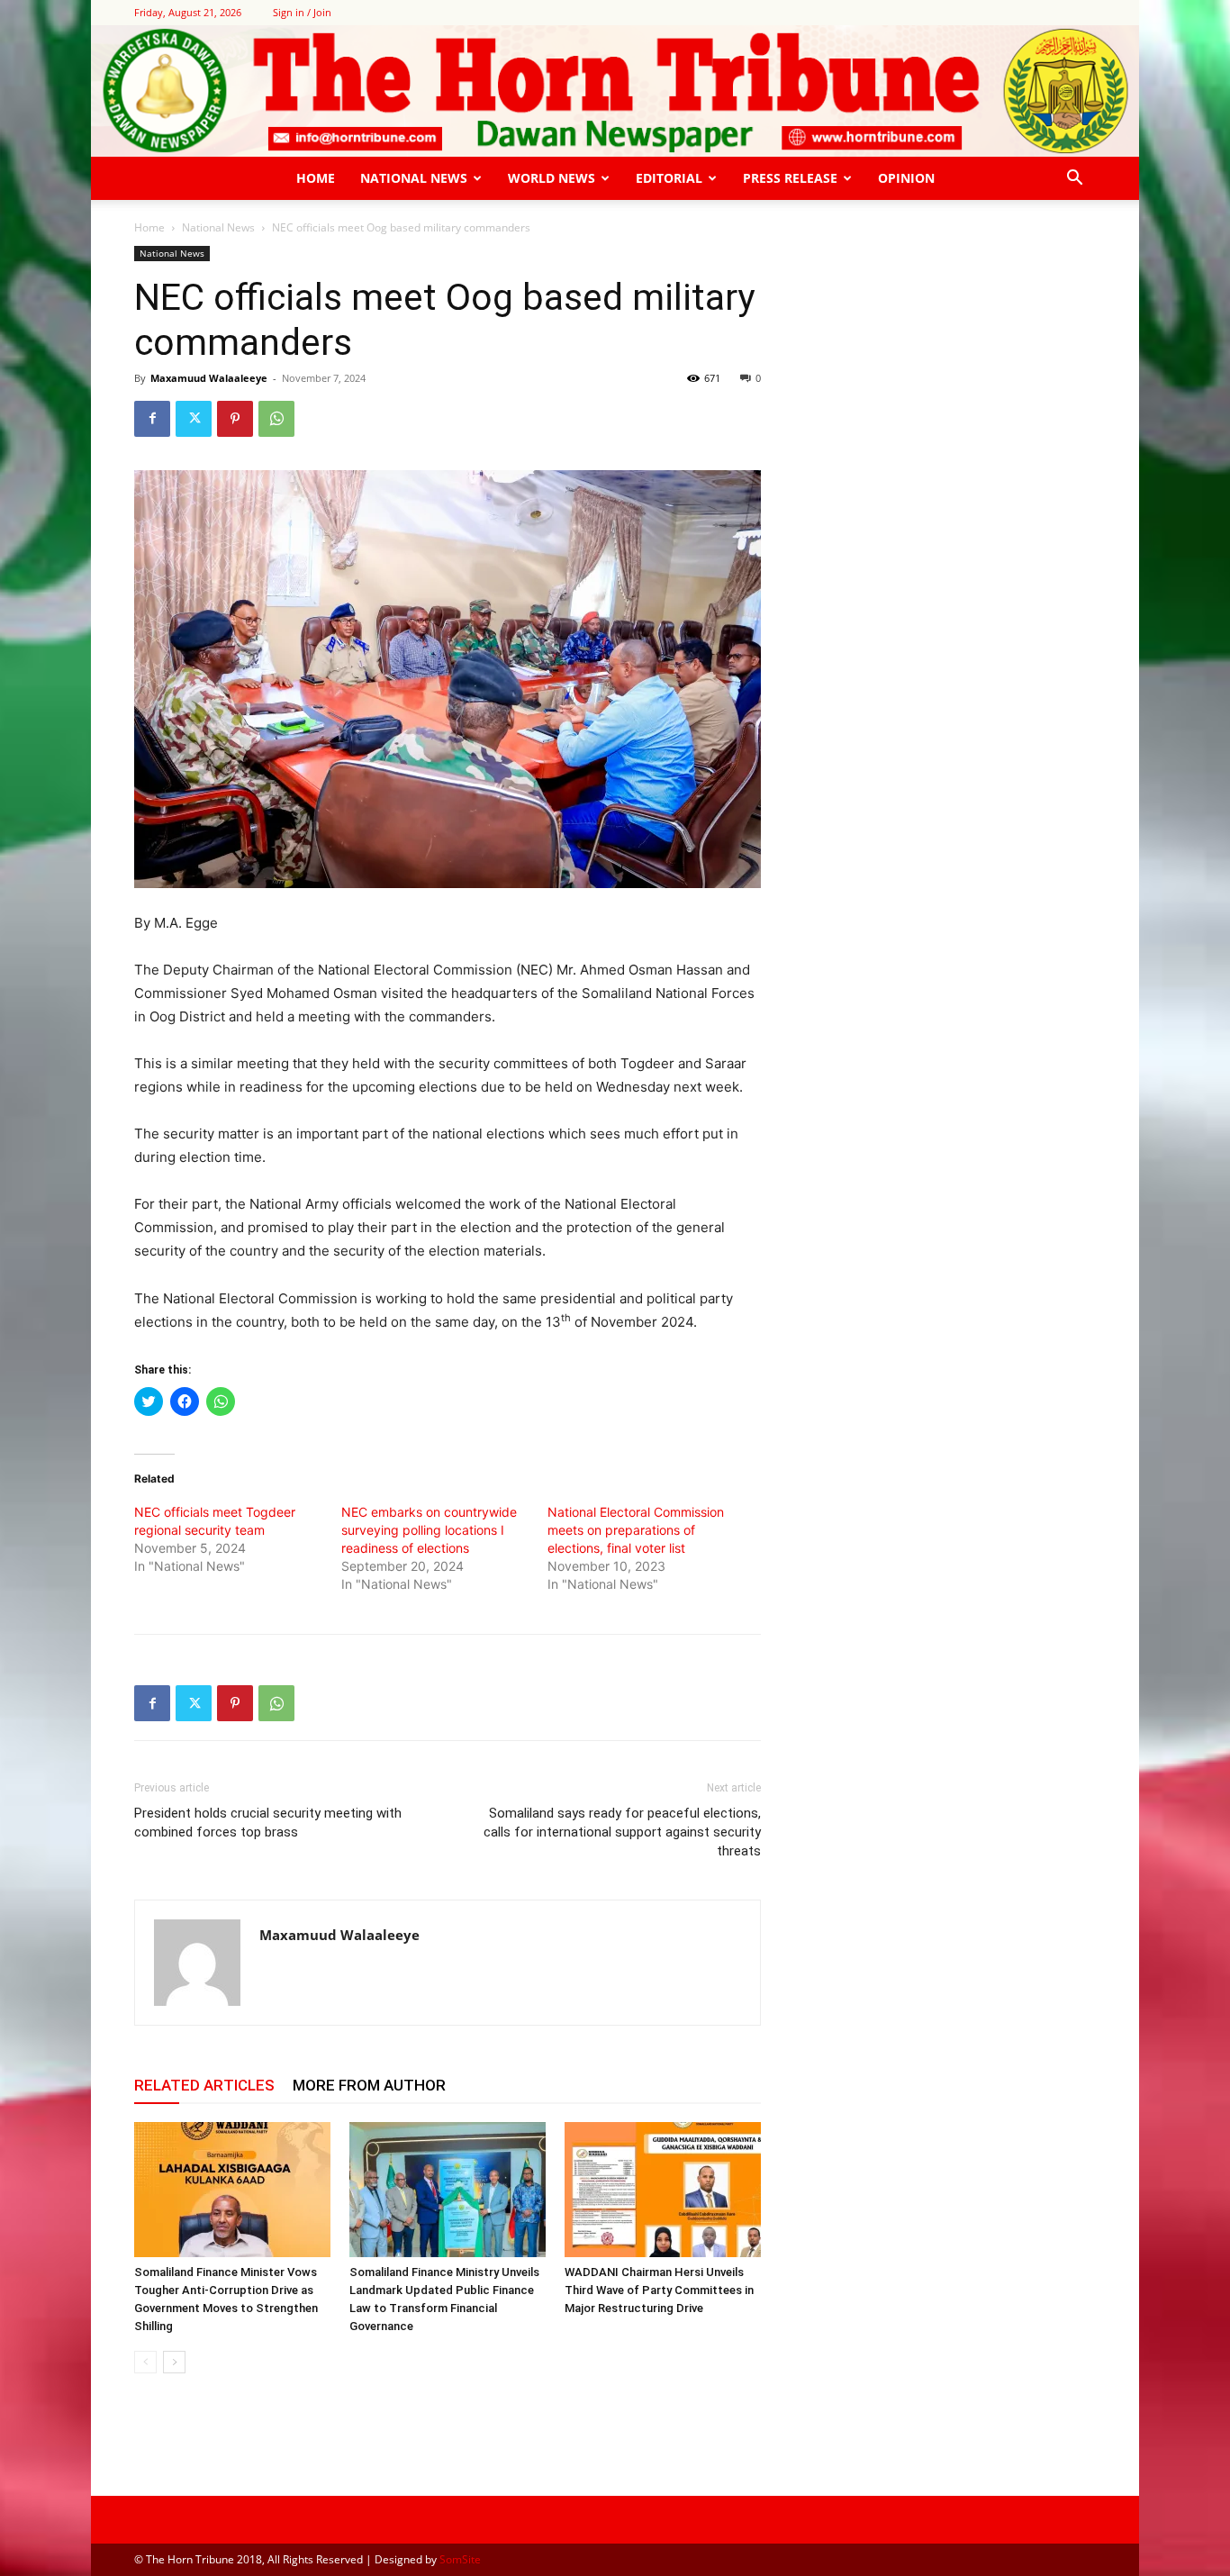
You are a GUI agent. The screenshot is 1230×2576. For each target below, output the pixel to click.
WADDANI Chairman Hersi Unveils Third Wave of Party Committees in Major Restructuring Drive (659, 2290)
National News (414, 178)
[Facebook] (152, 419)
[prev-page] (145, 2362)
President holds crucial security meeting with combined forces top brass (268, 1823)
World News (552, 178)
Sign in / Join (302, 12)
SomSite (460, 2559)
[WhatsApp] (276, 419)
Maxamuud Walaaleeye (209, 378)
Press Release (790, 178)
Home (316, 178)
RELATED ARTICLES (204, 2085)
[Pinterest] (235, 419)
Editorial (669, 178)
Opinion (906, 178)
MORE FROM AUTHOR (369, 2085)
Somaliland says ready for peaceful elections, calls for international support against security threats (622, 1832)
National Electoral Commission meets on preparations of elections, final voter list (636, 1530)
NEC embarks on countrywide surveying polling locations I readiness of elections (429, 1530)
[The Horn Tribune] (615, 91)
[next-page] (174, 2362)
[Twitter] (194, 419)
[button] (1074, 180)
